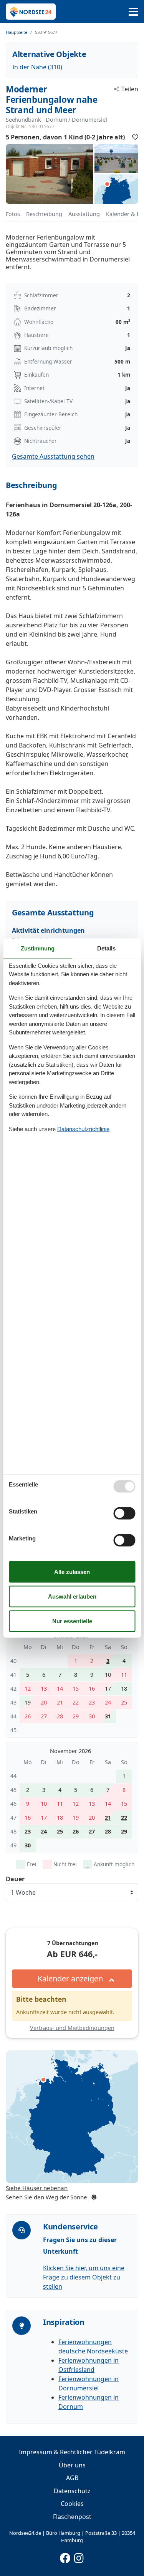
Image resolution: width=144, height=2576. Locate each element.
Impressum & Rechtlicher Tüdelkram (72, 2452)
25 (60, 1831)
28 (108, 1831)
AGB (72, 2478)
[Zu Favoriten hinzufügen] (135, 137)
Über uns (72, 2465)
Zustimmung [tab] (38, 948)
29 (124, 1831)
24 (44, 1831)
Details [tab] (106, 948)
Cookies (72, 2504)
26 (76, 1831)
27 (92, 1831)
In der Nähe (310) (37, 67)
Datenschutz (72, 2491)
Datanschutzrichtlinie (83, 1129)
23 (28, 1831)
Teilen (130, 89)
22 (124, 1818)
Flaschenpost (72, 2517)
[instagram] (79, 2556)
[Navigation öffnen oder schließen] (133, 12)
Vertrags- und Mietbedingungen (72, 2028)
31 (108, 1716)
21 (108, 1818)
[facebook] (65, 2556)
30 (28, 1845)
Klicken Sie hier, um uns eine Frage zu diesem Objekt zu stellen (84, 2277)
